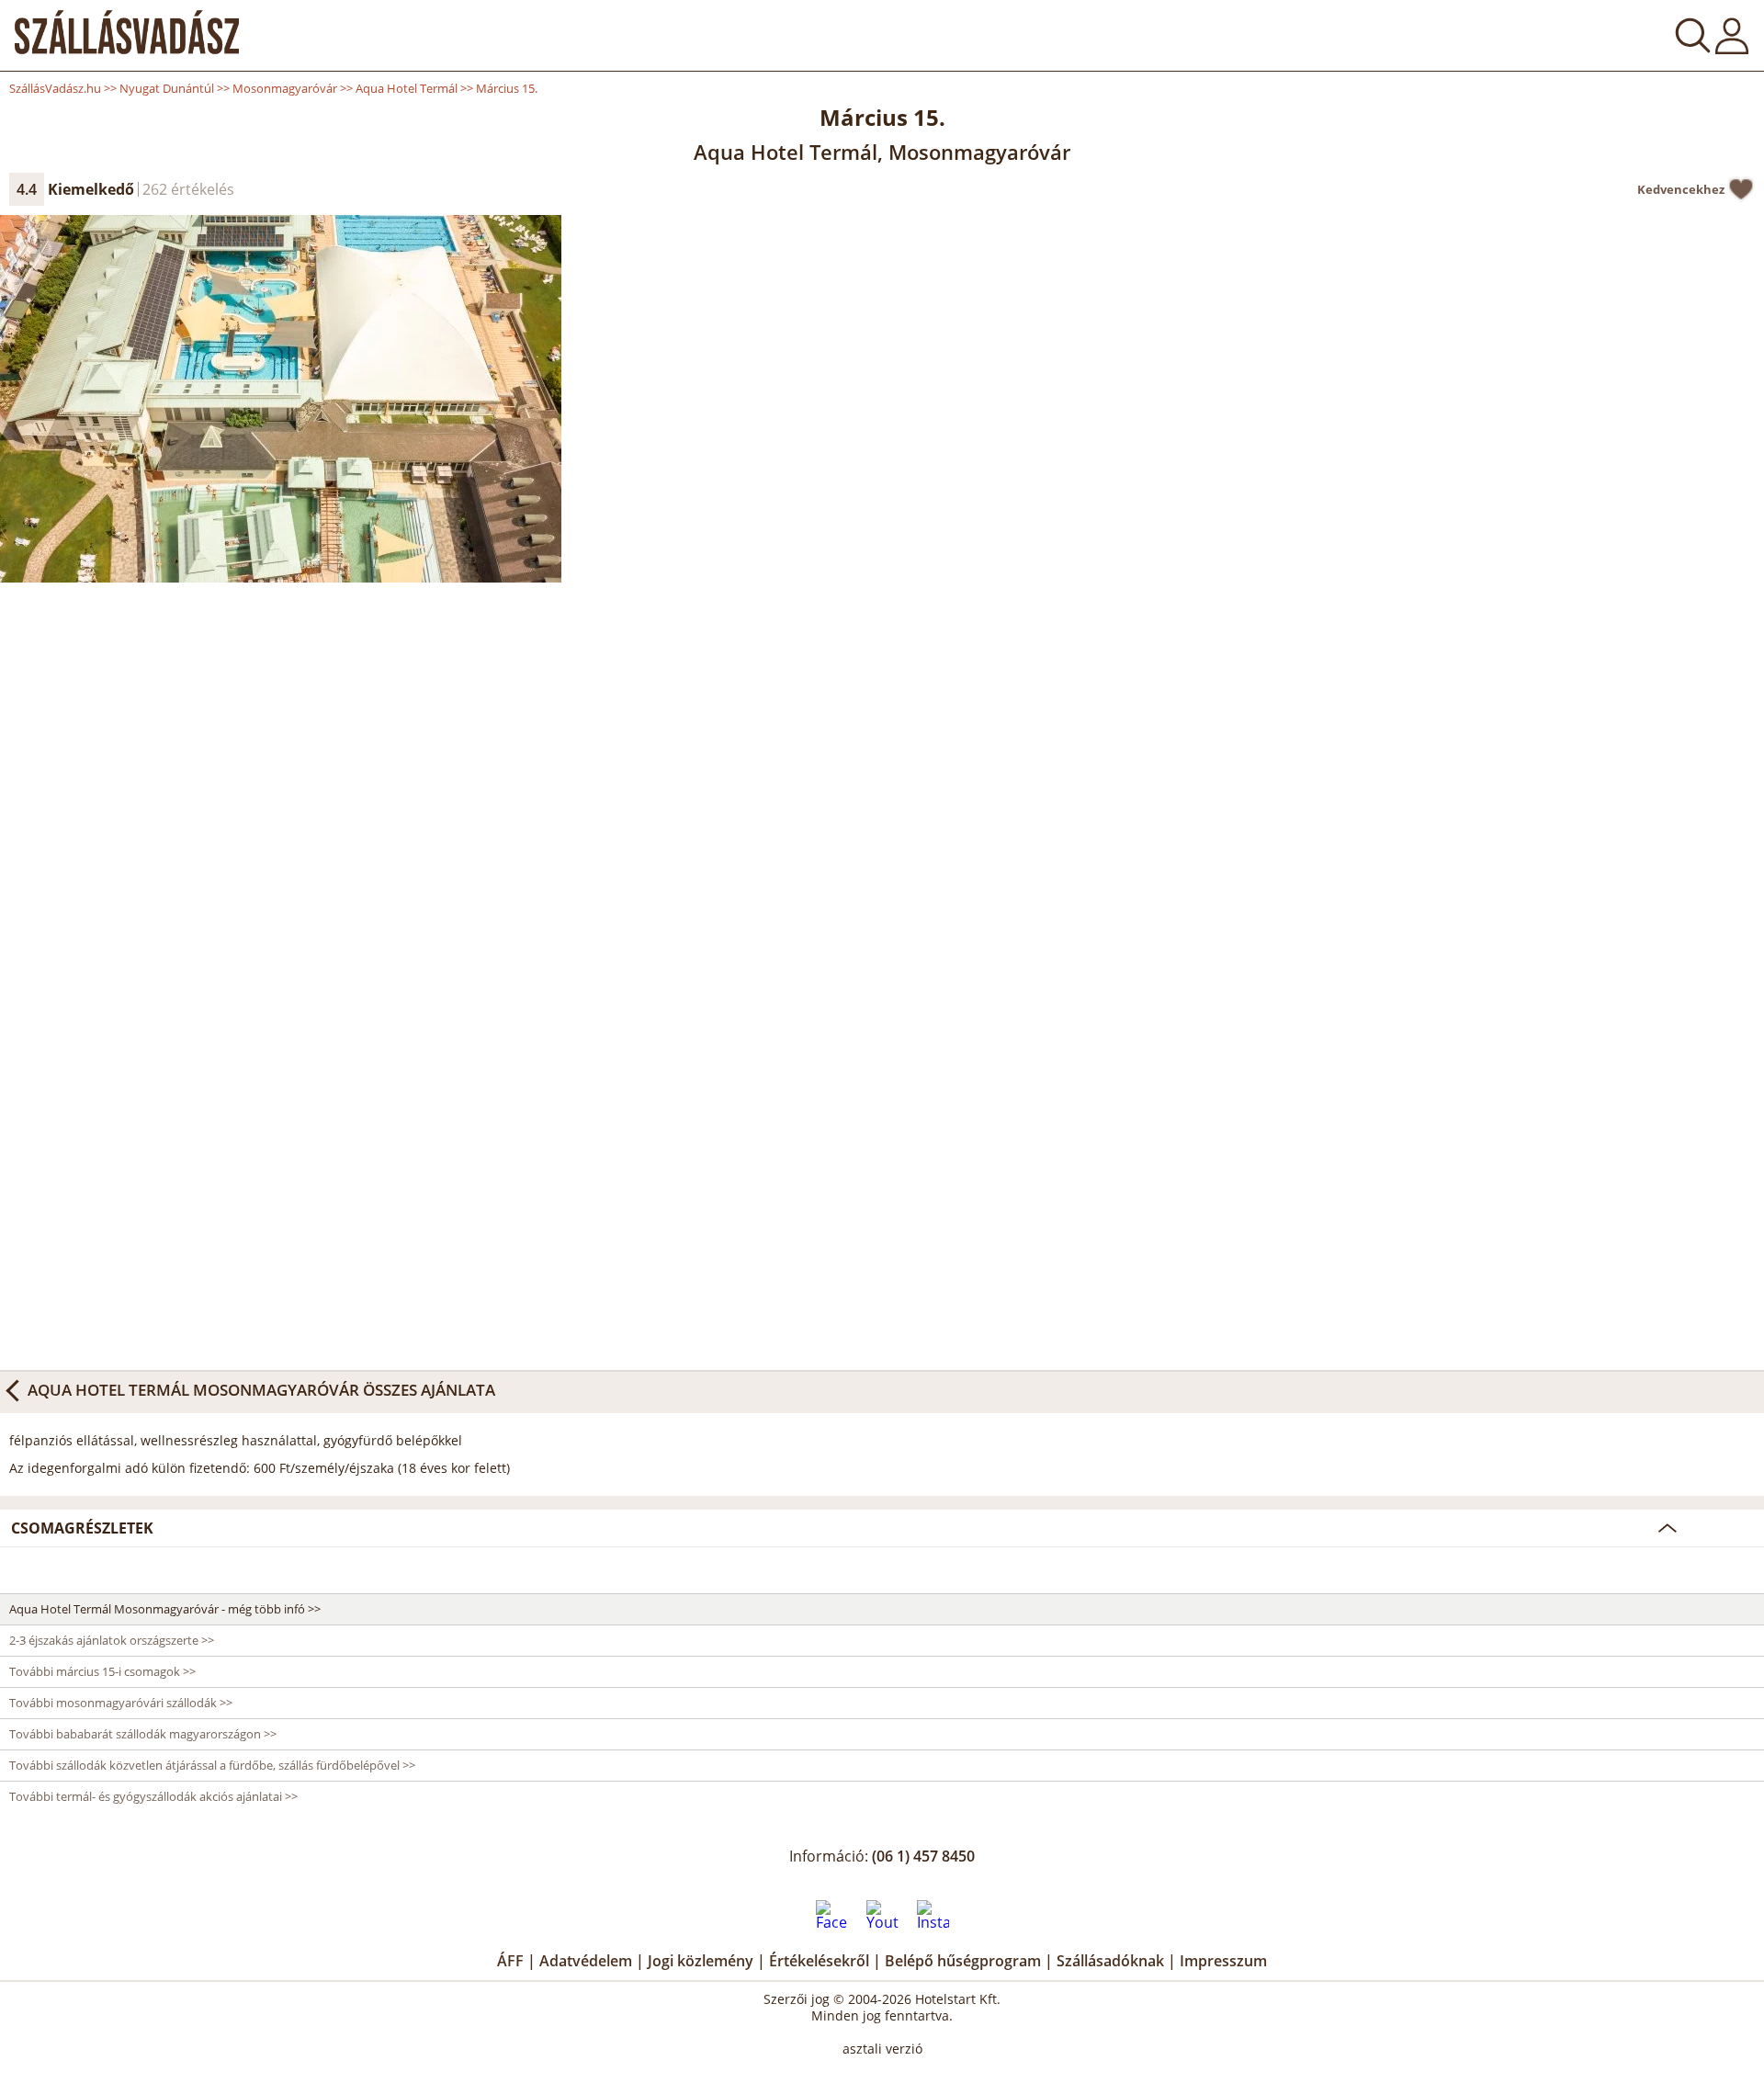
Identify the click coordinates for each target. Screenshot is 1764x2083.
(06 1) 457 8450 (923, 1856)
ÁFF (510, 1961)
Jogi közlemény (701, 1961)
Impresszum (1223, 1961)
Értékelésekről (819, 1961)
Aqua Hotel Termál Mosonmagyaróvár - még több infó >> (165, 1609)
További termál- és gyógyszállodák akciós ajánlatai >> (153, 1796)
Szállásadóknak (1110, 1961)
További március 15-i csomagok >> (102, 1671)
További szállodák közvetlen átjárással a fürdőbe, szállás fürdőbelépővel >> (212, 1765)
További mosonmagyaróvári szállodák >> (121, 1703)
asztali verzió (882, 2049)
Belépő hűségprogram (963, 1961)
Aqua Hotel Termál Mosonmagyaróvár (193, 1390)
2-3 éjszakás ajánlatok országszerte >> (112, 1640)
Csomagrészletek (82, 1528)
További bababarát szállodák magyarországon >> (143, 1734)
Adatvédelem (586, 1961)
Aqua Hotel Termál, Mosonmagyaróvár (882, 152)
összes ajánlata (261, 1389)
